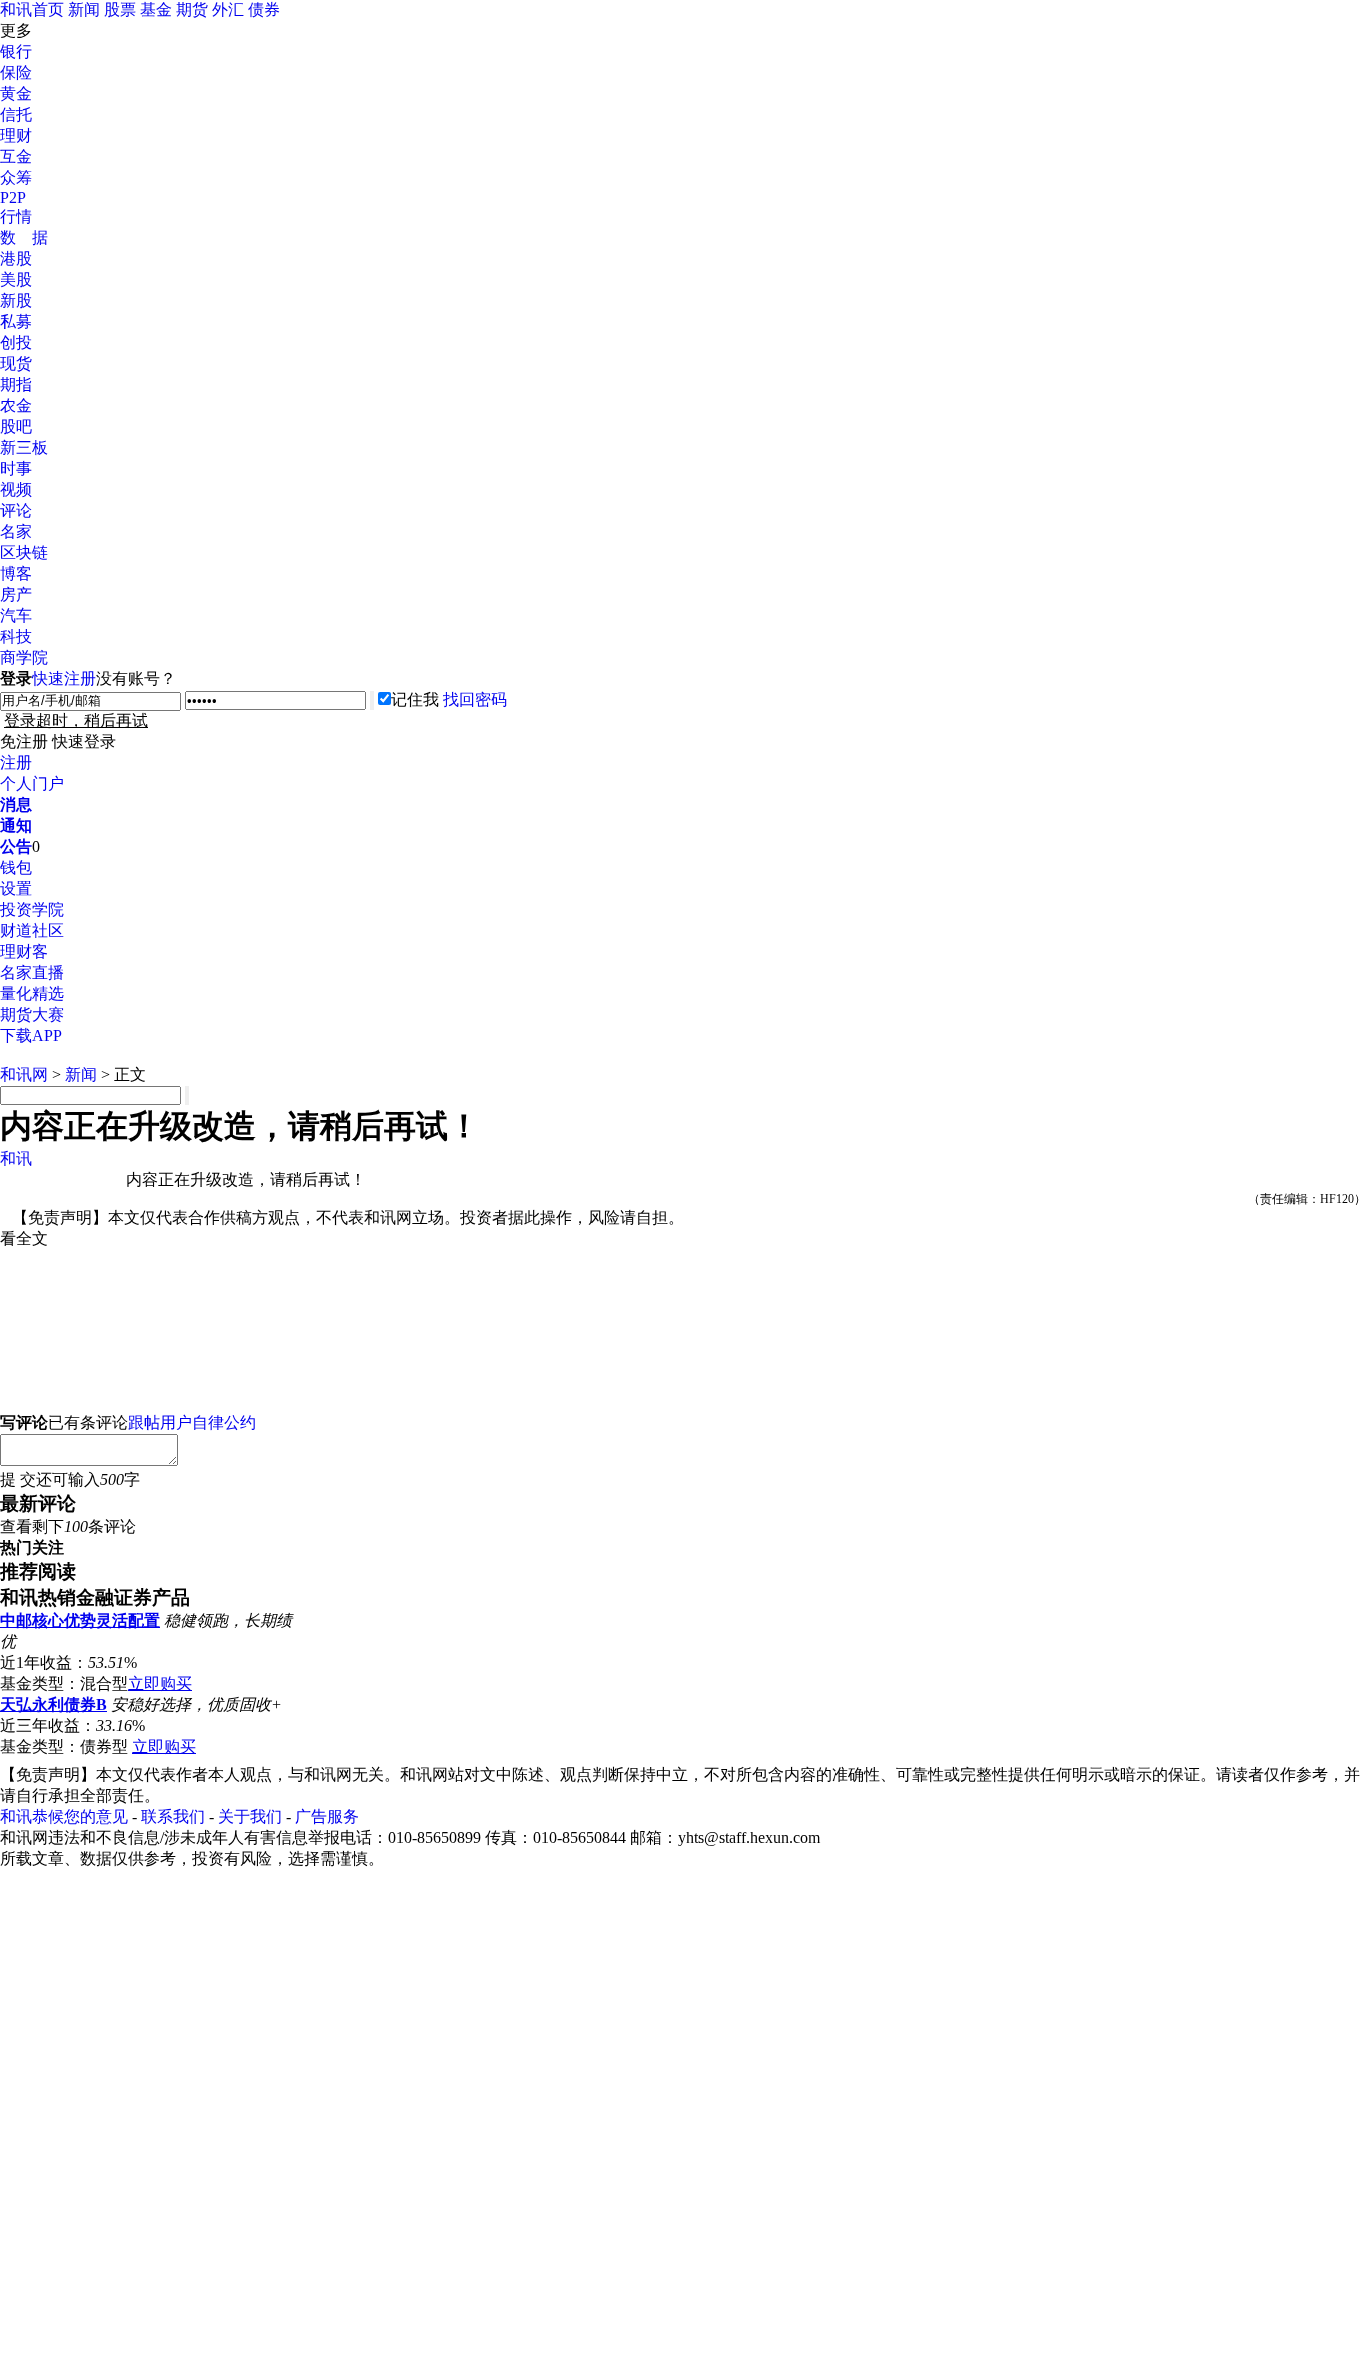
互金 (16, 156)
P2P (13, 197)
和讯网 (24, 1074)
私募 (16, 321)
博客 (16, 573)
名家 (16, 531)
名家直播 (32, 972)
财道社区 (32, 930)
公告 (16, 846)
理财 (16, 135)
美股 (16, 279)
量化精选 (32, 993)
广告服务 (327, 1816)
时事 (16, 468)
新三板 (24, 447)
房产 (16, 594)
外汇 (228, 9)
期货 (192, 9)
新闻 (84, 9)
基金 (156, 9)
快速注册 (64, 678)
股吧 (16, 426)
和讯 (16, 1158)
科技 (16, 636)
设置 (16, 888)
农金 (16, 405)
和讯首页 (32, 9)
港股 (16, 258)
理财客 (24, 951)
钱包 (16, 867)
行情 (16, 216)
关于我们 (250, 1816)
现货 (16, 363)
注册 (16, 762)
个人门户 (32, 783)
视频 (16, 489)
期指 (16, 384)
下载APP (31, 1035)
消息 (16, 804)
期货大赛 (32, 1014)
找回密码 (475, 699)
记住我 (415, 699)
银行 (16, 51)
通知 (16, 825)
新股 (16, 300)
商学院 (24, 657)
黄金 (16, 93)
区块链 (24, 552)
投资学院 (32, 909)
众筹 (16, 177)
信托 (16, 114)
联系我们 (173, 1816)
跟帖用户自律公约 (192, 1422)
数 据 (24, 237)
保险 (16, 72)
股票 (120, 9)
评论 (16, 510)
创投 (16, 342)
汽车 (16, 615)
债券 (264, 9)
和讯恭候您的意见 (64, 1816)
